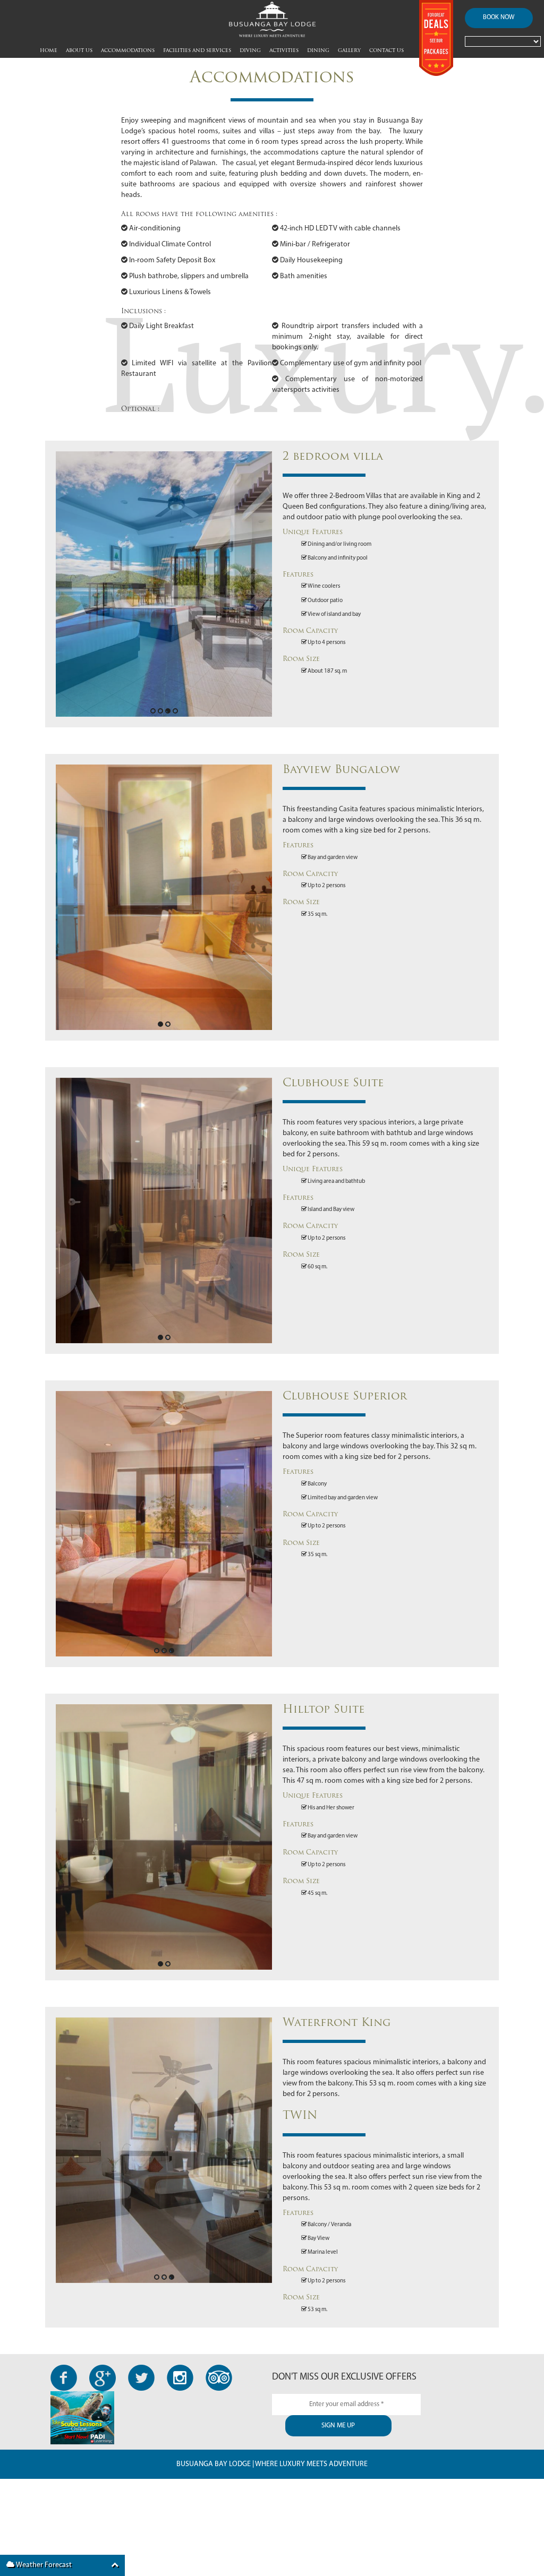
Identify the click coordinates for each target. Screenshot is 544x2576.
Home (49, 51)
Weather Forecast (43, 2565)
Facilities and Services (197, 51)
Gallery (349, 51)
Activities (284, 51)
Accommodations (128, 51)
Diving (250, 51)
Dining (318, 51)
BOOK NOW (499, 18)
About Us (79, 51)
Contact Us (386, 51)
